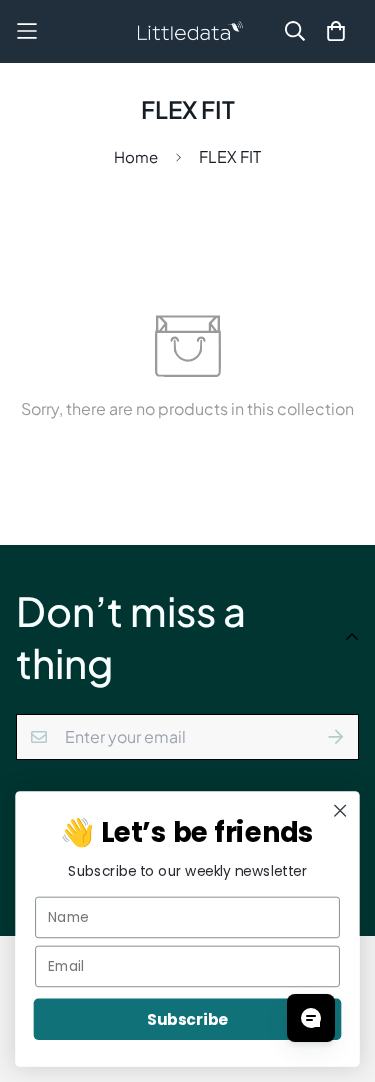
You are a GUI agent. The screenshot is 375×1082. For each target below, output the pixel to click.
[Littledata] (188, 31)
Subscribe (187, 1018)
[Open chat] (311, 1018)
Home (136, 156)
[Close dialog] (340, 810)
